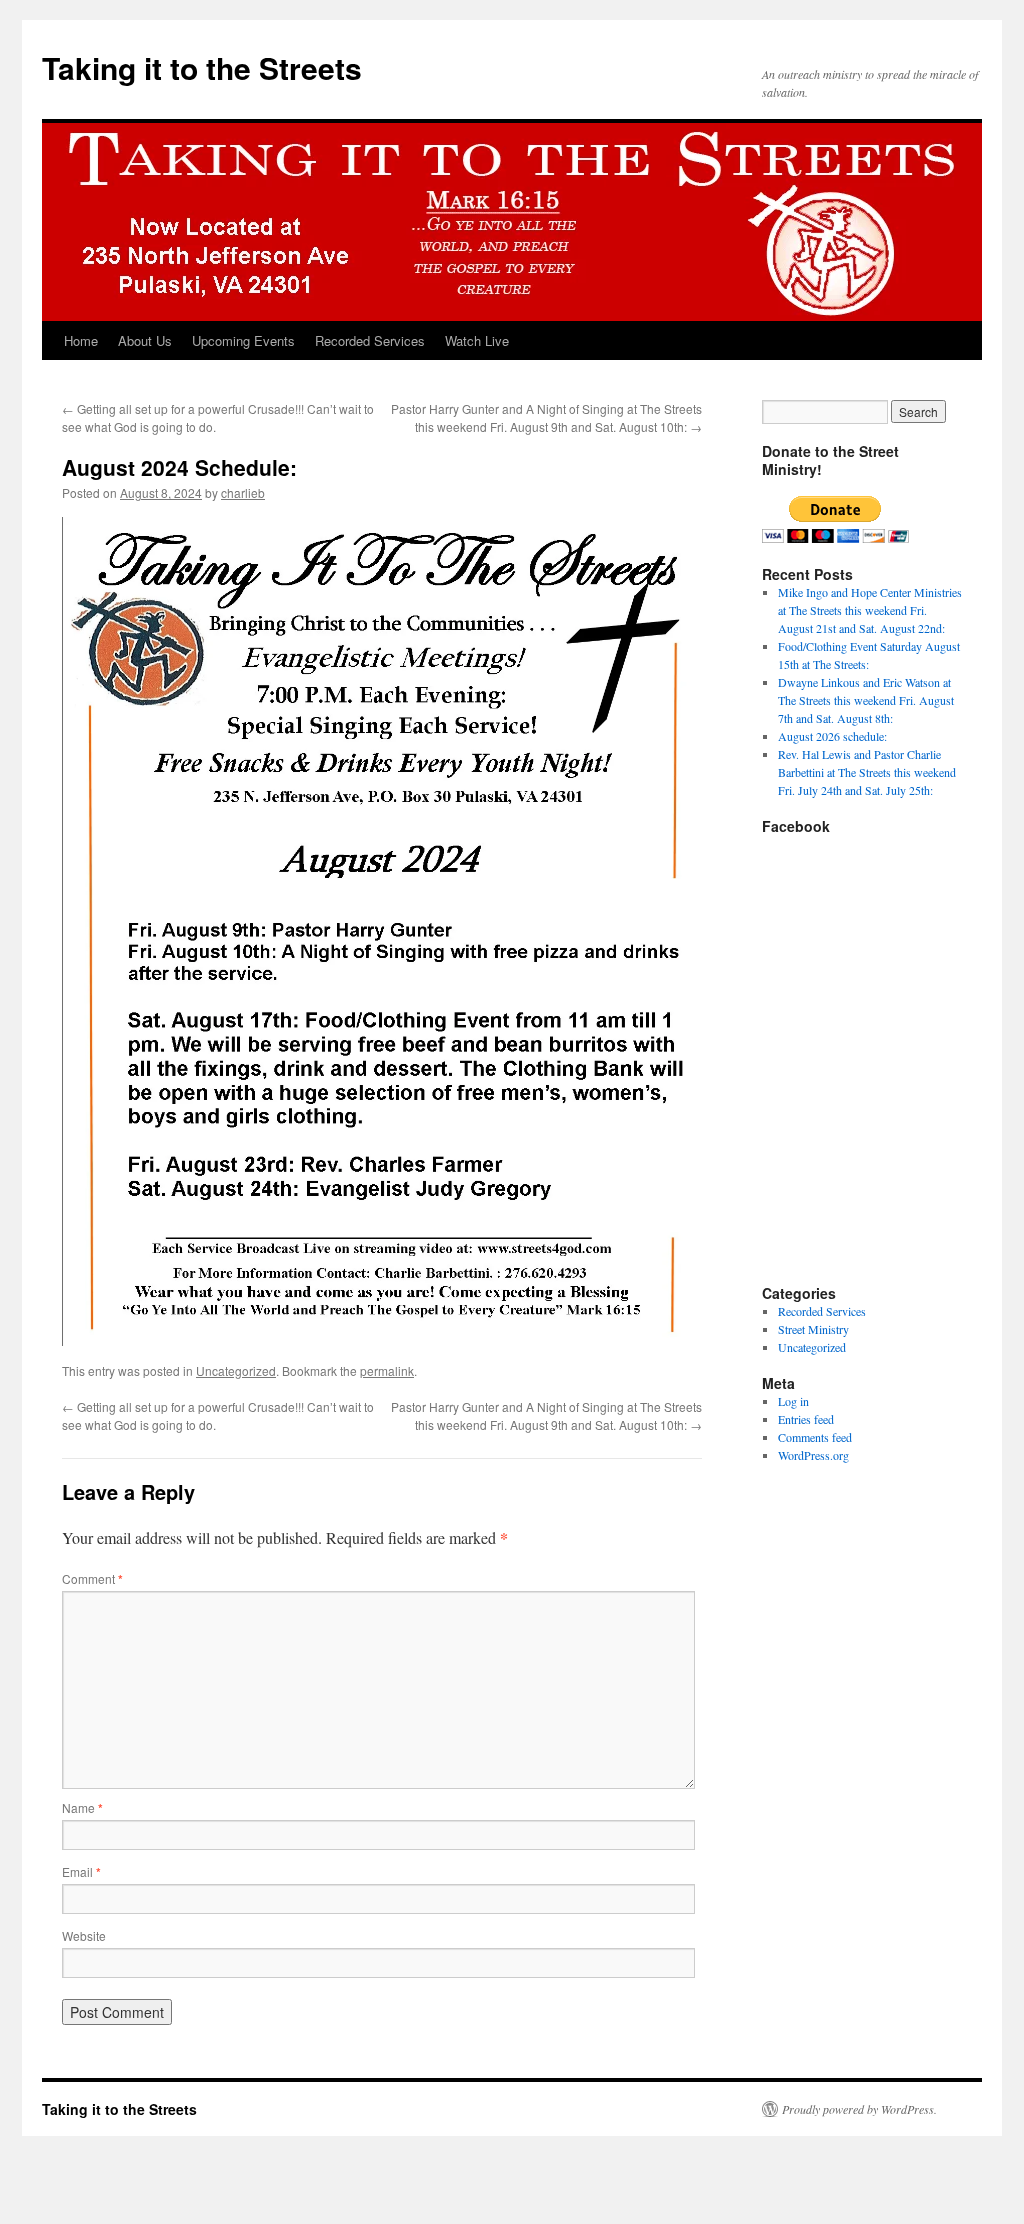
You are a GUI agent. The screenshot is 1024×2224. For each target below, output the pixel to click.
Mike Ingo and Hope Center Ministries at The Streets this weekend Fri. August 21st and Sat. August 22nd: (870, 610)
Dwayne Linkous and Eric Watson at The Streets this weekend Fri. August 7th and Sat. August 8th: (866, 700)
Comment (92, 1578)
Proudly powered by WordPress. (859, 2109)
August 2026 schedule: (832, 736)
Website (84, 1935)
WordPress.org (813, 1455)
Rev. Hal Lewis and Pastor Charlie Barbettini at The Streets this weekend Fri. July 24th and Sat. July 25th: (867, 772)
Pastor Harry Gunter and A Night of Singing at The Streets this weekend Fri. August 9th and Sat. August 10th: (546, 417)
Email (81, 1871)
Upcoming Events (243, 340)
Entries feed (806, 1419)
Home (81, 340)
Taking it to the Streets (202, 67)
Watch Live (477, 340)
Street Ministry (813, 1329)
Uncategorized (236, 1370)
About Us (145, 340)
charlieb (243, 492)
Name (82, 1807)
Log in (793, 1401)
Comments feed (815, 1437)
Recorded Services (370, 340)
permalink (387, 1370)
